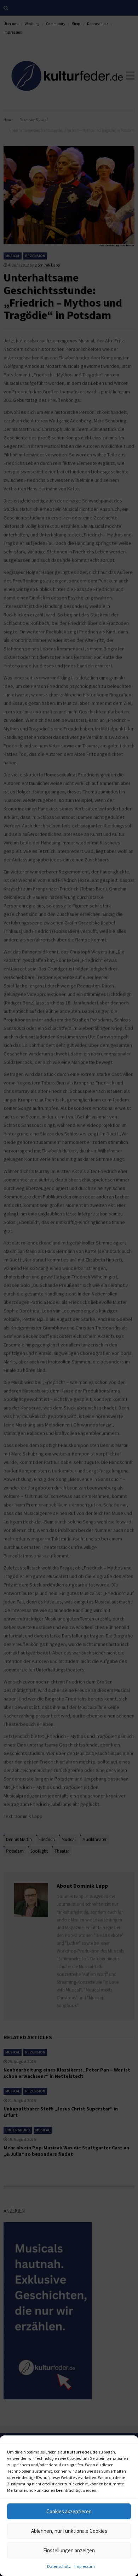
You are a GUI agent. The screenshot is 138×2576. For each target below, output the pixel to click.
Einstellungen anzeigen (69, 2550)
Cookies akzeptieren (69, 2511)
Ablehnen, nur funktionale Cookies (69, 2531)
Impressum (85, 2566)
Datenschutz (59, 2566)
